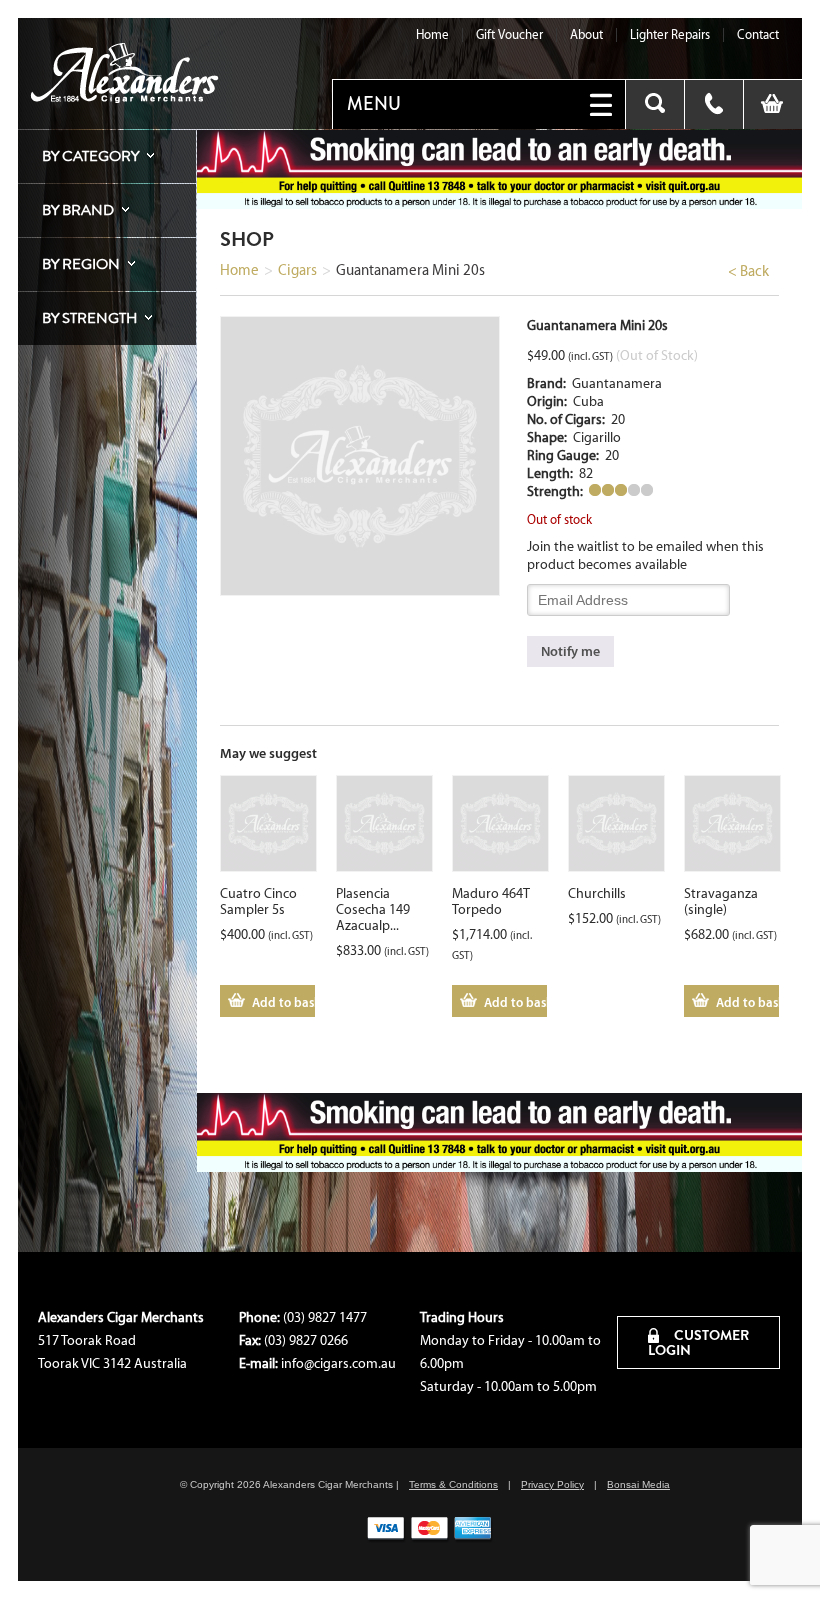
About (586, 34)
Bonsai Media (638, 1484)
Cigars (297, 270)
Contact (758, 34)
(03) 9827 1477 (325, 1317)
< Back (748, 271)
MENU (374, 104)
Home (432, 34)
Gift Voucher (509, 34)
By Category (90, 156)
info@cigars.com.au (338, 1363)
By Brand (78, 210)
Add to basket (283, 1002)
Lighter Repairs (670, 34)
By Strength (89, 318)
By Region (81, 264)
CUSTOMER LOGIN (698, 1342)
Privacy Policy (552, 1484)
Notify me (570, 651)
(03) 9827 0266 (306, 1340)
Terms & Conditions (453, 1484)
